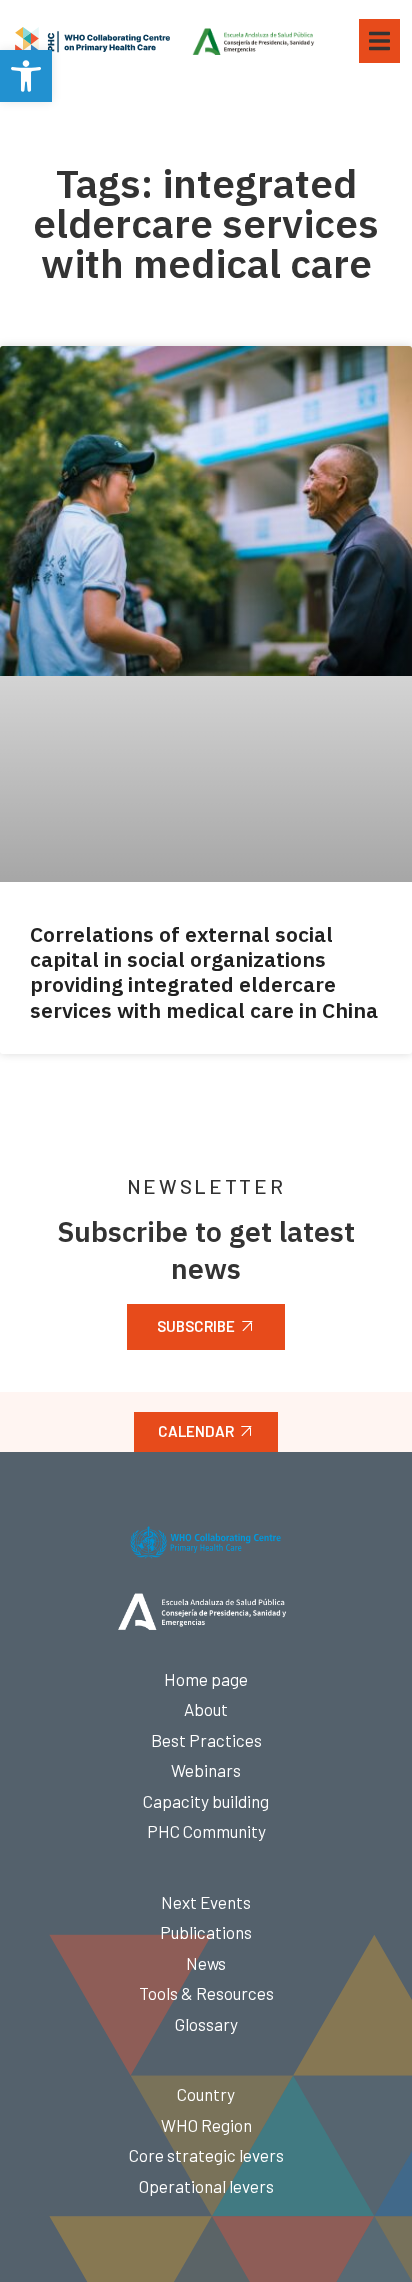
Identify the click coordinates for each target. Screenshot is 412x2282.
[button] (26, 76)
